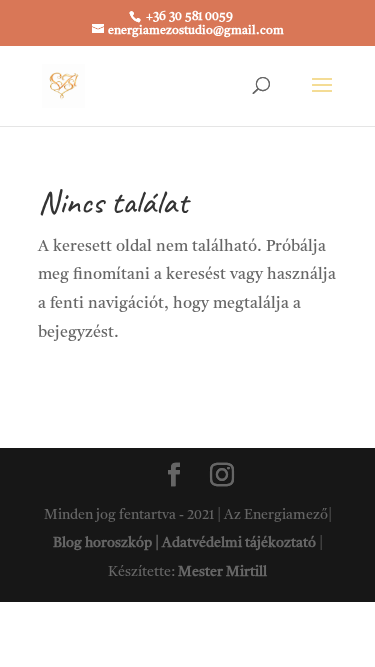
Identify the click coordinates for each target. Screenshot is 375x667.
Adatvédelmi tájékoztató (239, 543)
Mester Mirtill (222, 572)
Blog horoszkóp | (107, 543)
